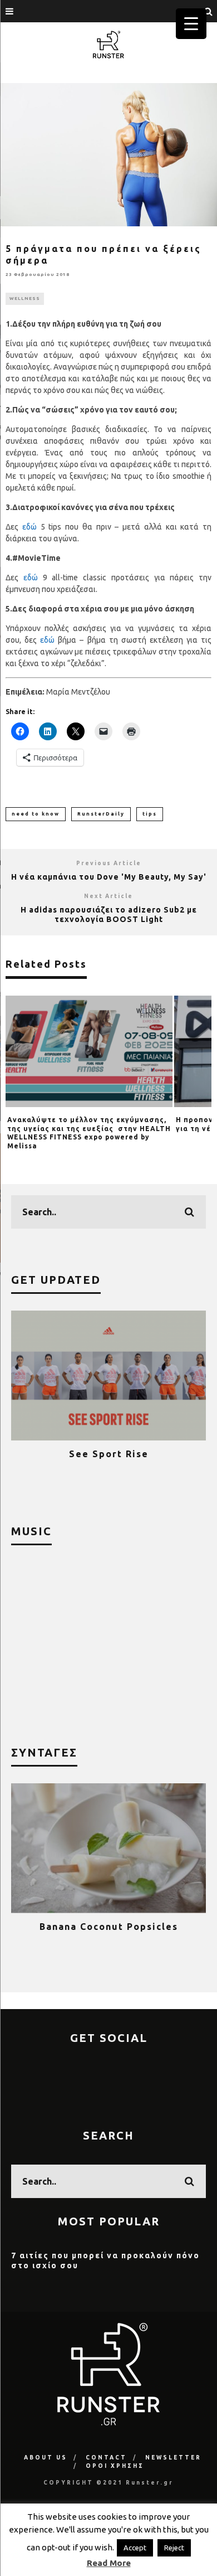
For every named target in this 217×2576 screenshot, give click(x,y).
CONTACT (106, 2458)
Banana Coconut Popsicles (95, 1927)
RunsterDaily (101, 814)
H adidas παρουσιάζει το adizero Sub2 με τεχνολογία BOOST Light (109, 915)
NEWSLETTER (173, 2458)
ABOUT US (46, 2458)
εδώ (29, 527)
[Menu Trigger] (191, 24)
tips (150, 814)
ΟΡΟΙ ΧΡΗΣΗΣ (115, 2466)
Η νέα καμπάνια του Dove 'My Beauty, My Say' (109, 877)
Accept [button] (135, 2548)
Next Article (108, 896)
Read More (109, 2563)
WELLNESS (25, 299)
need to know (36, 814)
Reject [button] (174, 2548)
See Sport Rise (82, 1454)
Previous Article (109, 863)
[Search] (209, 11)
